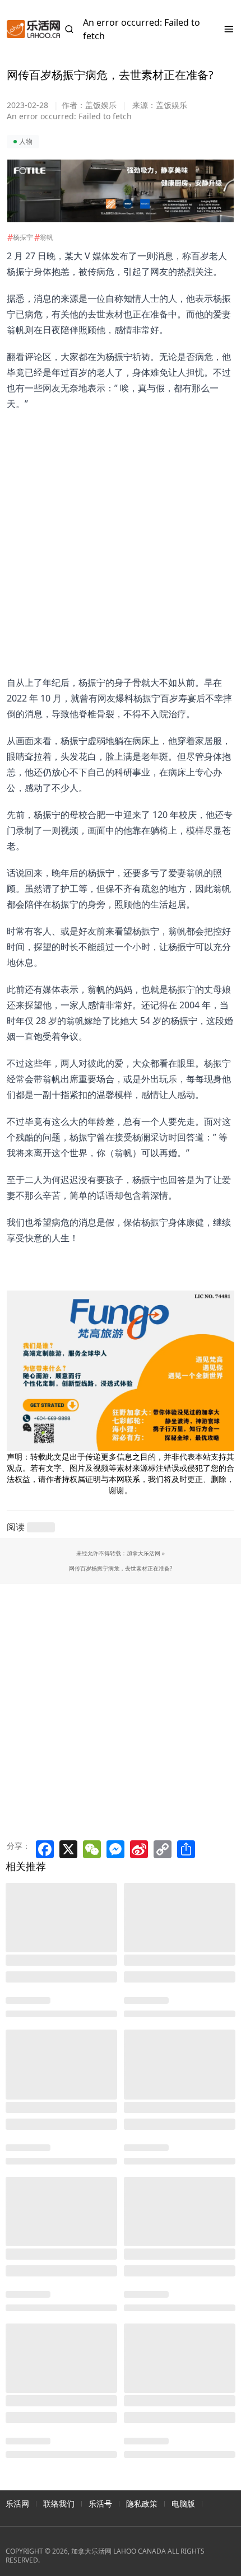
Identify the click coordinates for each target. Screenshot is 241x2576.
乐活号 (100, 2503)
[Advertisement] (114, 532)
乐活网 (17, 2503)
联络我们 (59, 2503)
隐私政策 (142, 2503)
